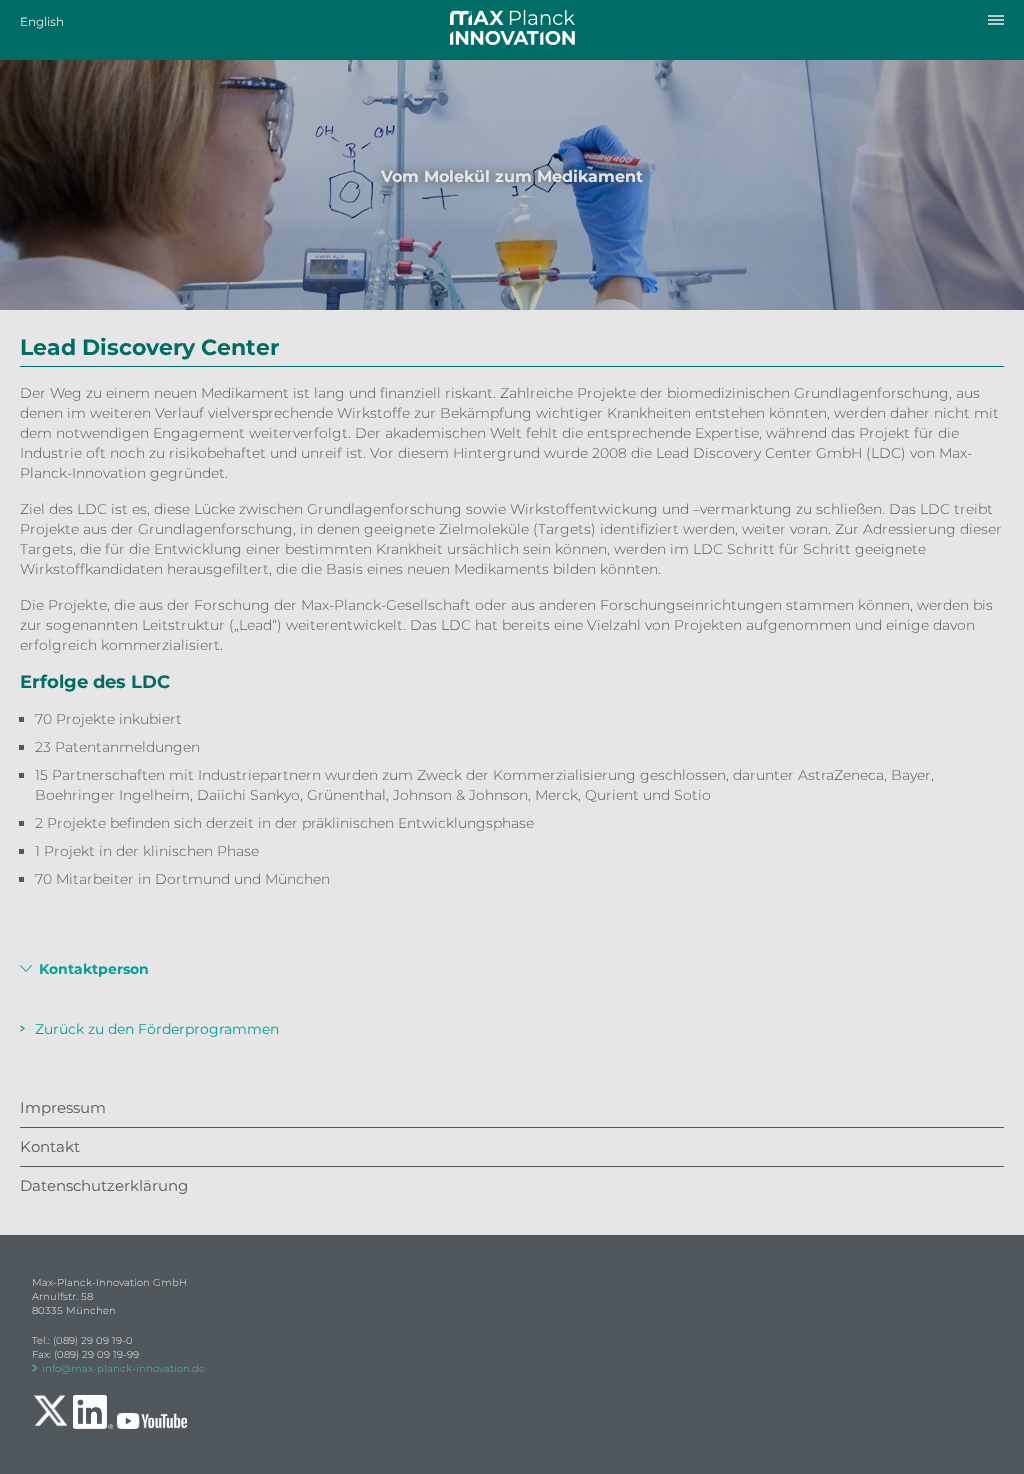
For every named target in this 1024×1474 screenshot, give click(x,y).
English (42, 21)
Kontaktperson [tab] (92, 969)
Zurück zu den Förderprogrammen (157, 1029)
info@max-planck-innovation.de (123, 1368)
